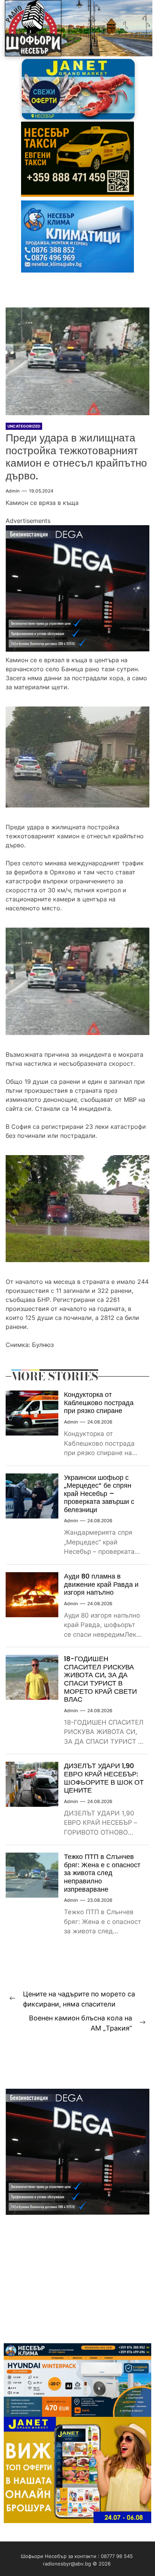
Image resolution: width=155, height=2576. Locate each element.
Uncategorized (24, 426)
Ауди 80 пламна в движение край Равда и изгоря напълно (101, 1584)
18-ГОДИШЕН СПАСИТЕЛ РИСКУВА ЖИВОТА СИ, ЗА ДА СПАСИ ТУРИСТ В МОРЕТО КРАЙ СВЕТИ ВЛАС (100, 1679)
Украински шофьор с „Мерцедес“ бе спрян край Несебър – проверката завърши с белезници (99, 1494)
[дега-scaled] (77, 530)
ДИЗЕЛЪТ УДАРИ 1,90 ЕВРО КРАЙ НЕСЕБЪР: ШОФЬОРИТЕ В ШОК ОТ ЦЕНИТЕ (104, 1778)
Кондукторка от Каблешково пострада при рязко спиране (99, 1402)
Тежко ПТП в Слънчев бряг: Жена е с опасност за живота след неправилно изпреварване (102, 1873)
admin (13, 491)
